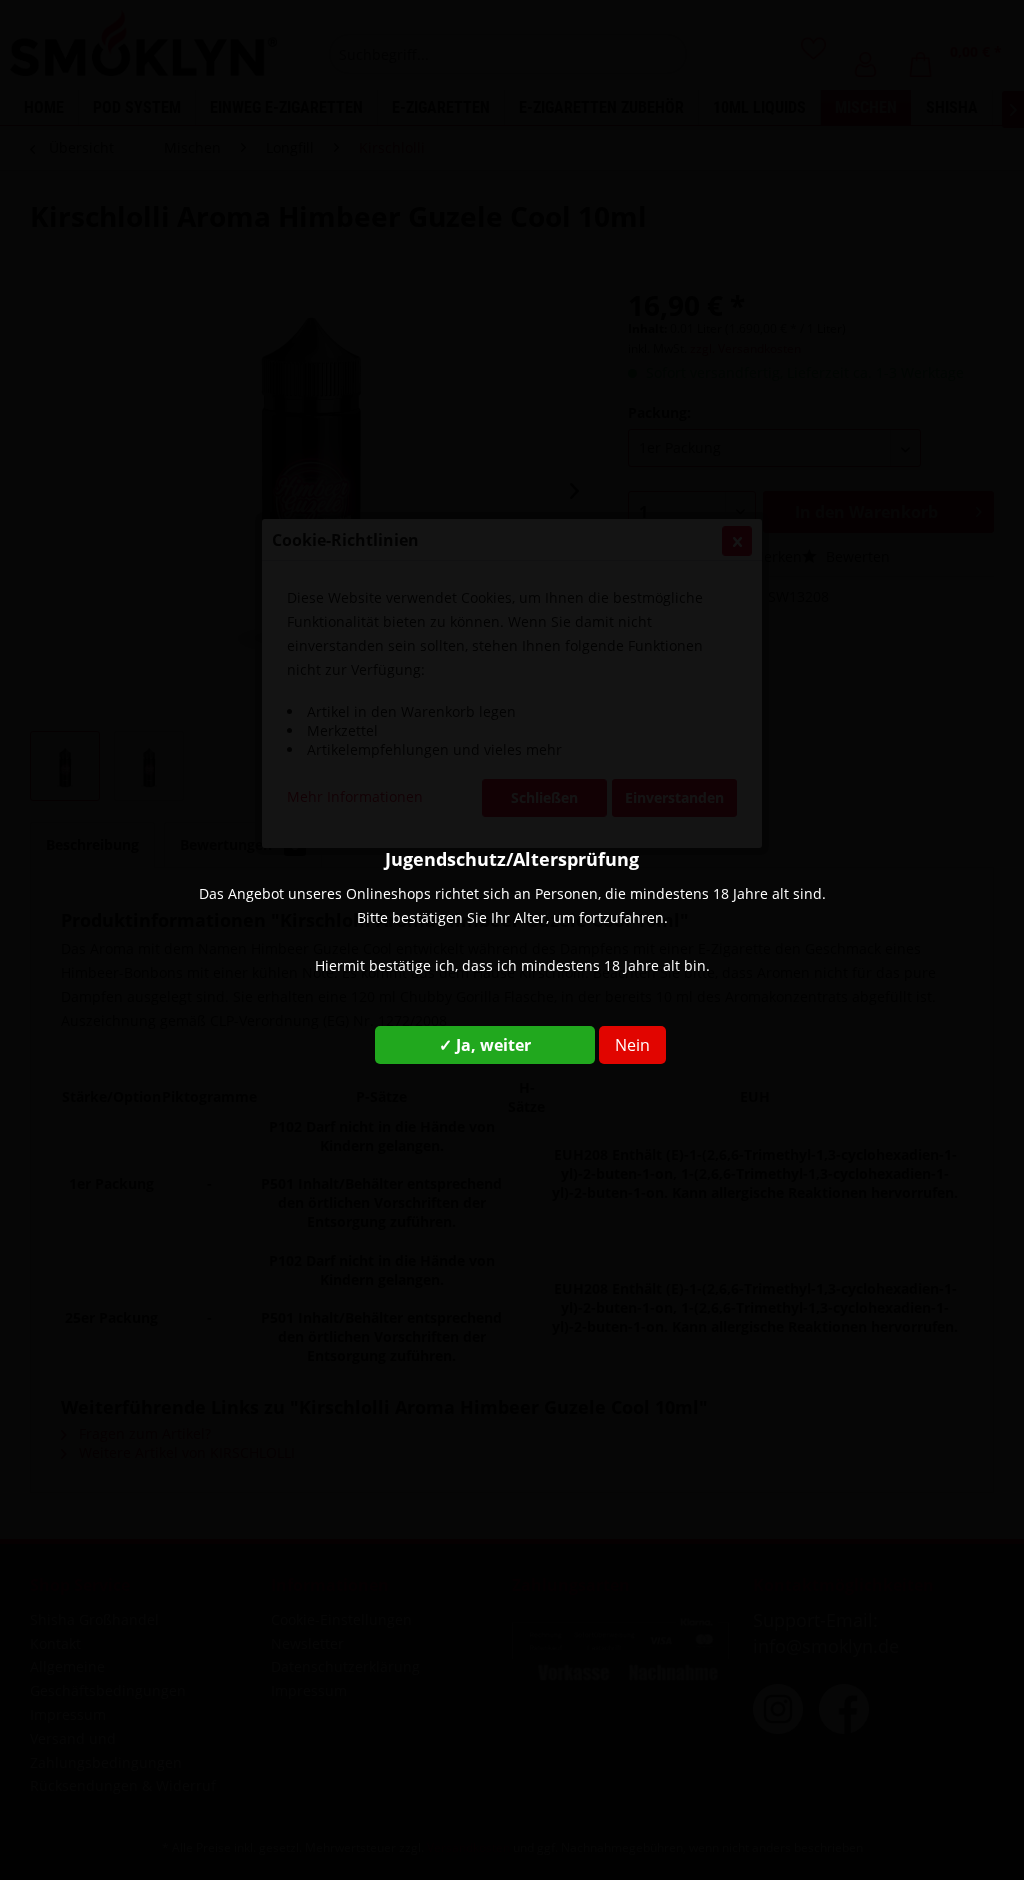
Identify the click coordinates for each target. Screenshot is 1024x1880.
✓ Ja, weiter (485, 1045)
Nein (632, 1045)
